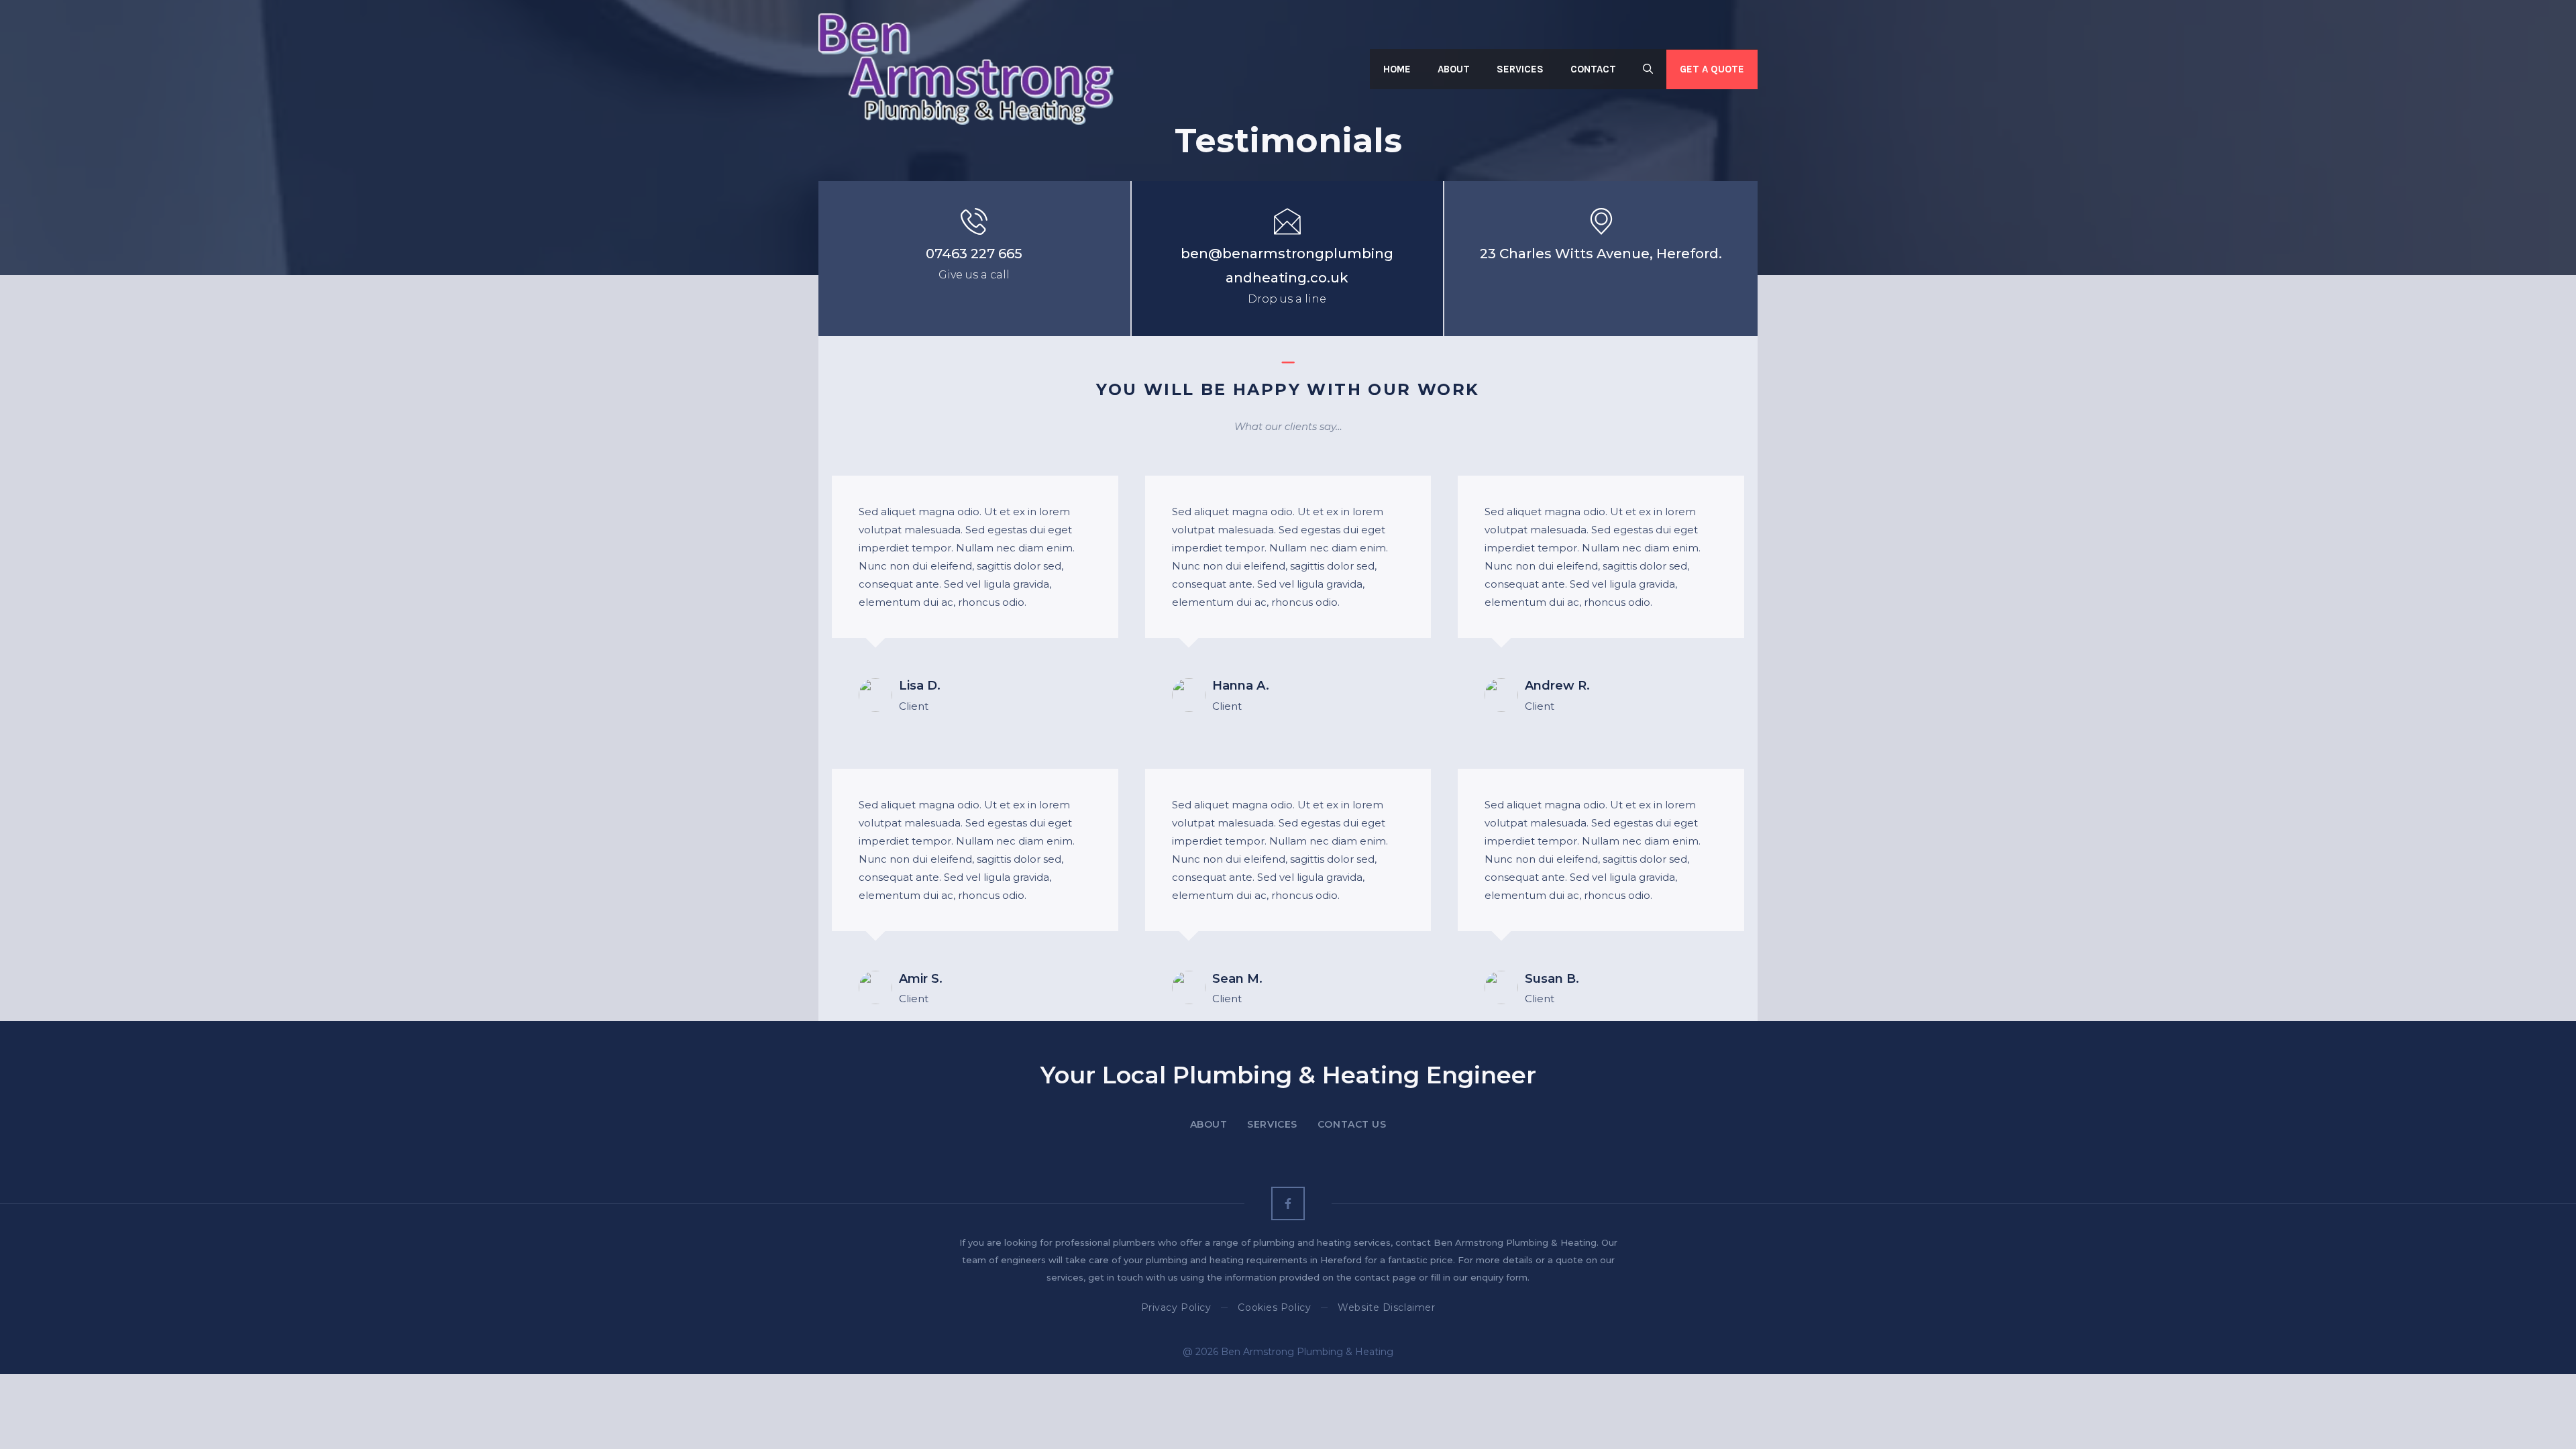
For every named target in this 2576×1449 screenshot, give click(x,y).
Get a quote (1712, 69)
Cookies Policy (1274, 1307)
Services (1520, 69)
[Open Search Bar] (1648, 69)
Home (1397, 69)
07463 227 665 (974, 254)
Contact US (1352, 1124)
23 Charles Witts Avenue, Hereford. (1601, 254)
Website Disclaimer (1386, 1307)
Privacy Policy (1176, 1307)
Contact (1593, 69)
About (1454, 69)
